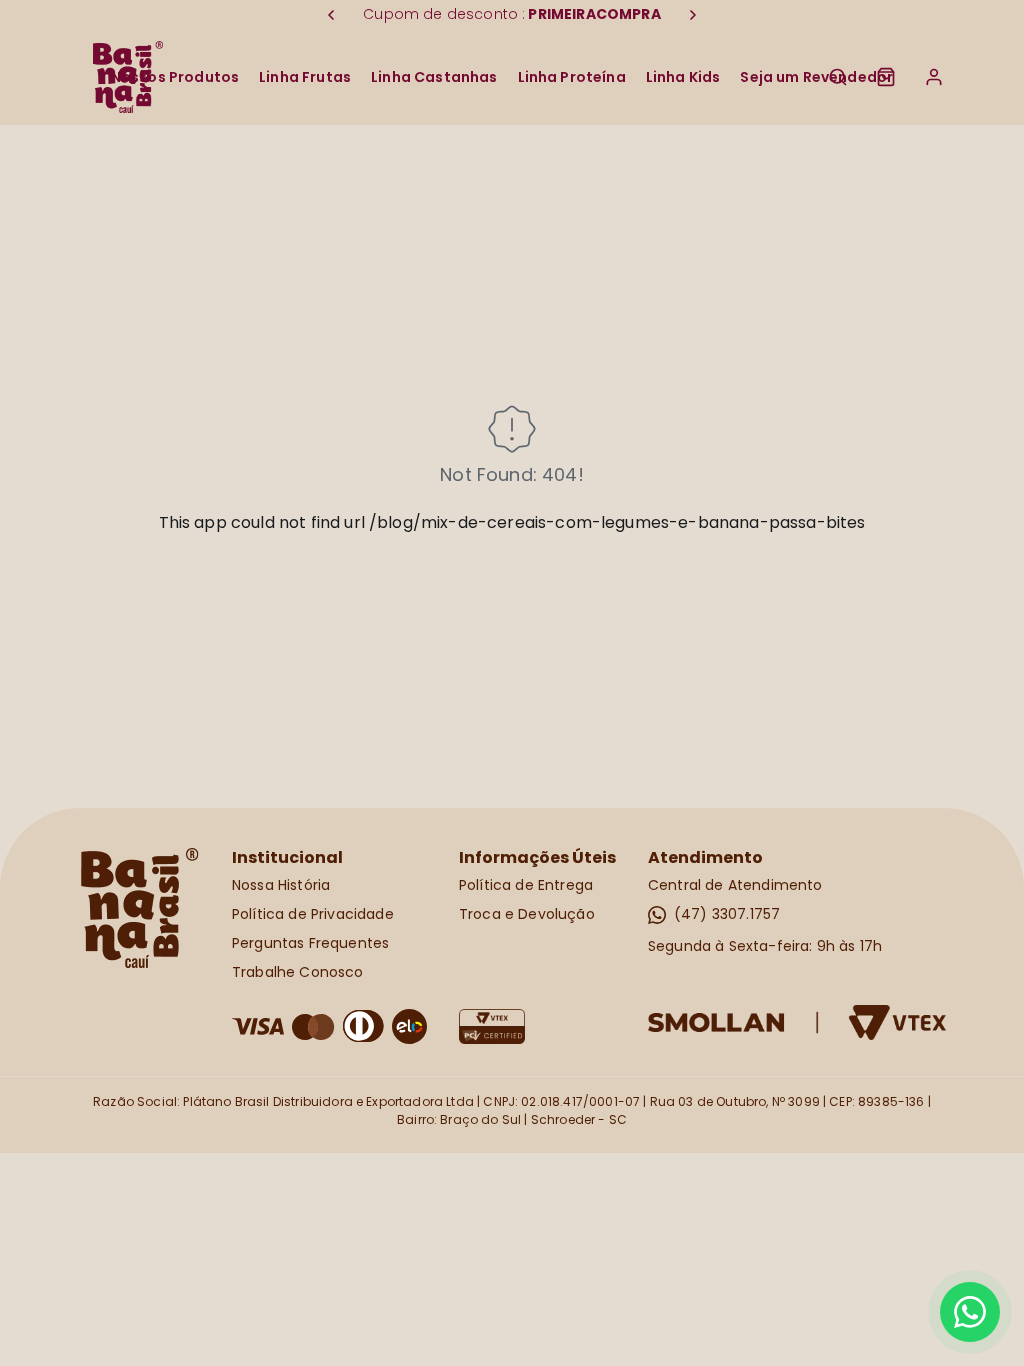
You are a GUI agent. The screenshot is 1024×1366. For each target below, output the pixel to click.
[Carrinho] (886, 77)
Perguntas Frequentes (310, 943)
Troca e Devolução (527, 914)
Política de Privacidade (313, 914)
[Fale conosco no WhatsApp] (970, 1312)
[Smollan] (797, 1022)
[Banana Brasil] (140, 908)
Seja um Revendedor (816, 77)
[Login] (934, 77)
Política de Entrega (526, 885)
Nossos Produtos (175, 77)
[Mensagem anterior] (331, 15)
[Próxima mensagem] (693, 15)
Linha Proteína (572, 77)
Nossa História (281, 885)
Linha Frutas (305, 77)
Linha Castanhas (434, 77)
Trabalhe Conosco (298, 972)
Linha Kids (683, 77)
